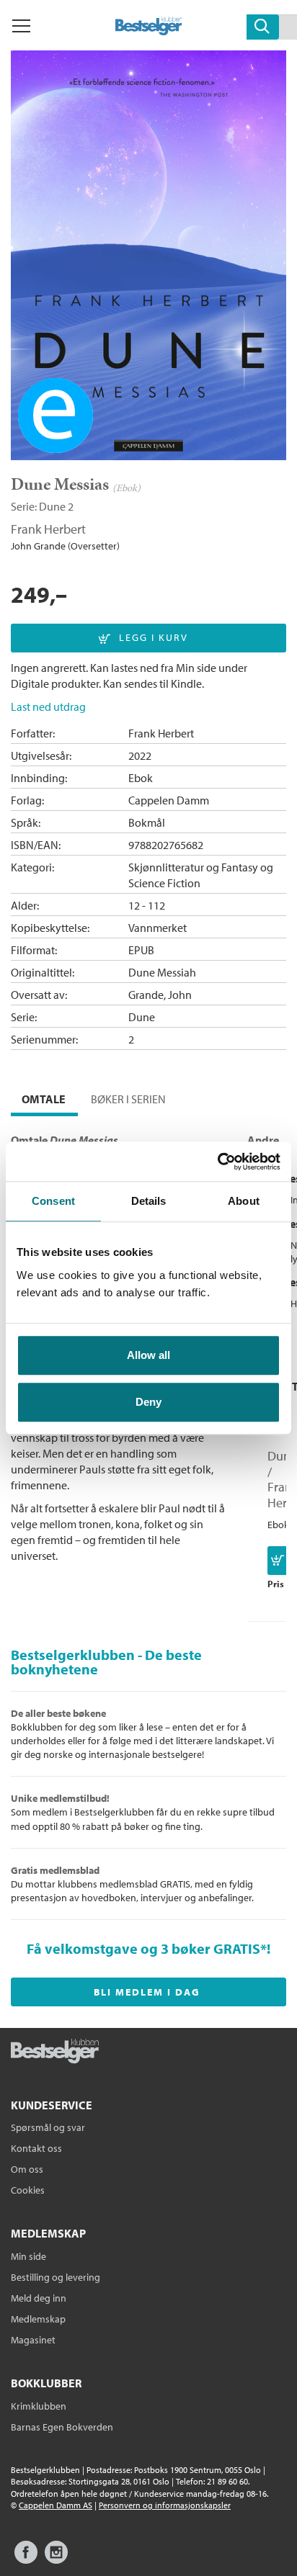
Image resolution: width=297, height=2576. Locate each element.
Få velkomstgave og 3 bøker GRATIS (143, 1948)
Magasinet (33, 2340)
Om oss (27, 2169)
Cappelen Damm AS (56, 2505)
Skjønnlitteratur (166, 867)
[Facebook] (26, 2559)
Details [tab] (149, 1201)
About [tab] (244, 1201)
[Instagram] (56, 2559)
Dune (52, 506)
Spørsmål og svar (48, 2127)
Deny (148, 1402)
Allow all (148, 1355)
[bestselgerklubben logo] (55, 2052)
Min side (28, 2256)
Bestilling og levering (56, 2277)
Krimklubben (39, 2406)
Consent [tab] (53, 1201)
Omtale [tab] (44, 1099)
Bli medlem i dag (147, 1992)
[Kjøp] (278, 1561)
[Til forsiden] (149, 31)
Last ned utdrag (48, 706)
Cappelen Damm (169, 800)
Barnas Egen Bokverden (62, 2427)
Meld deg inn (39, 2298)
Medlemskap (38, 2319)
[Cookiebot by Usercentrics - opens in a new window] (217, 1162)
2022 (140, 755)
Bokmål (147, 822)
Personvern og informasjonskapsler (165, 2505)
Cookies (28, 2190)
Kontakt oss (36, 2148)
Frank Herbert (48, 529)
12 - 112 (147, 905)
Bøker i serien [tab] (128, 1099)
